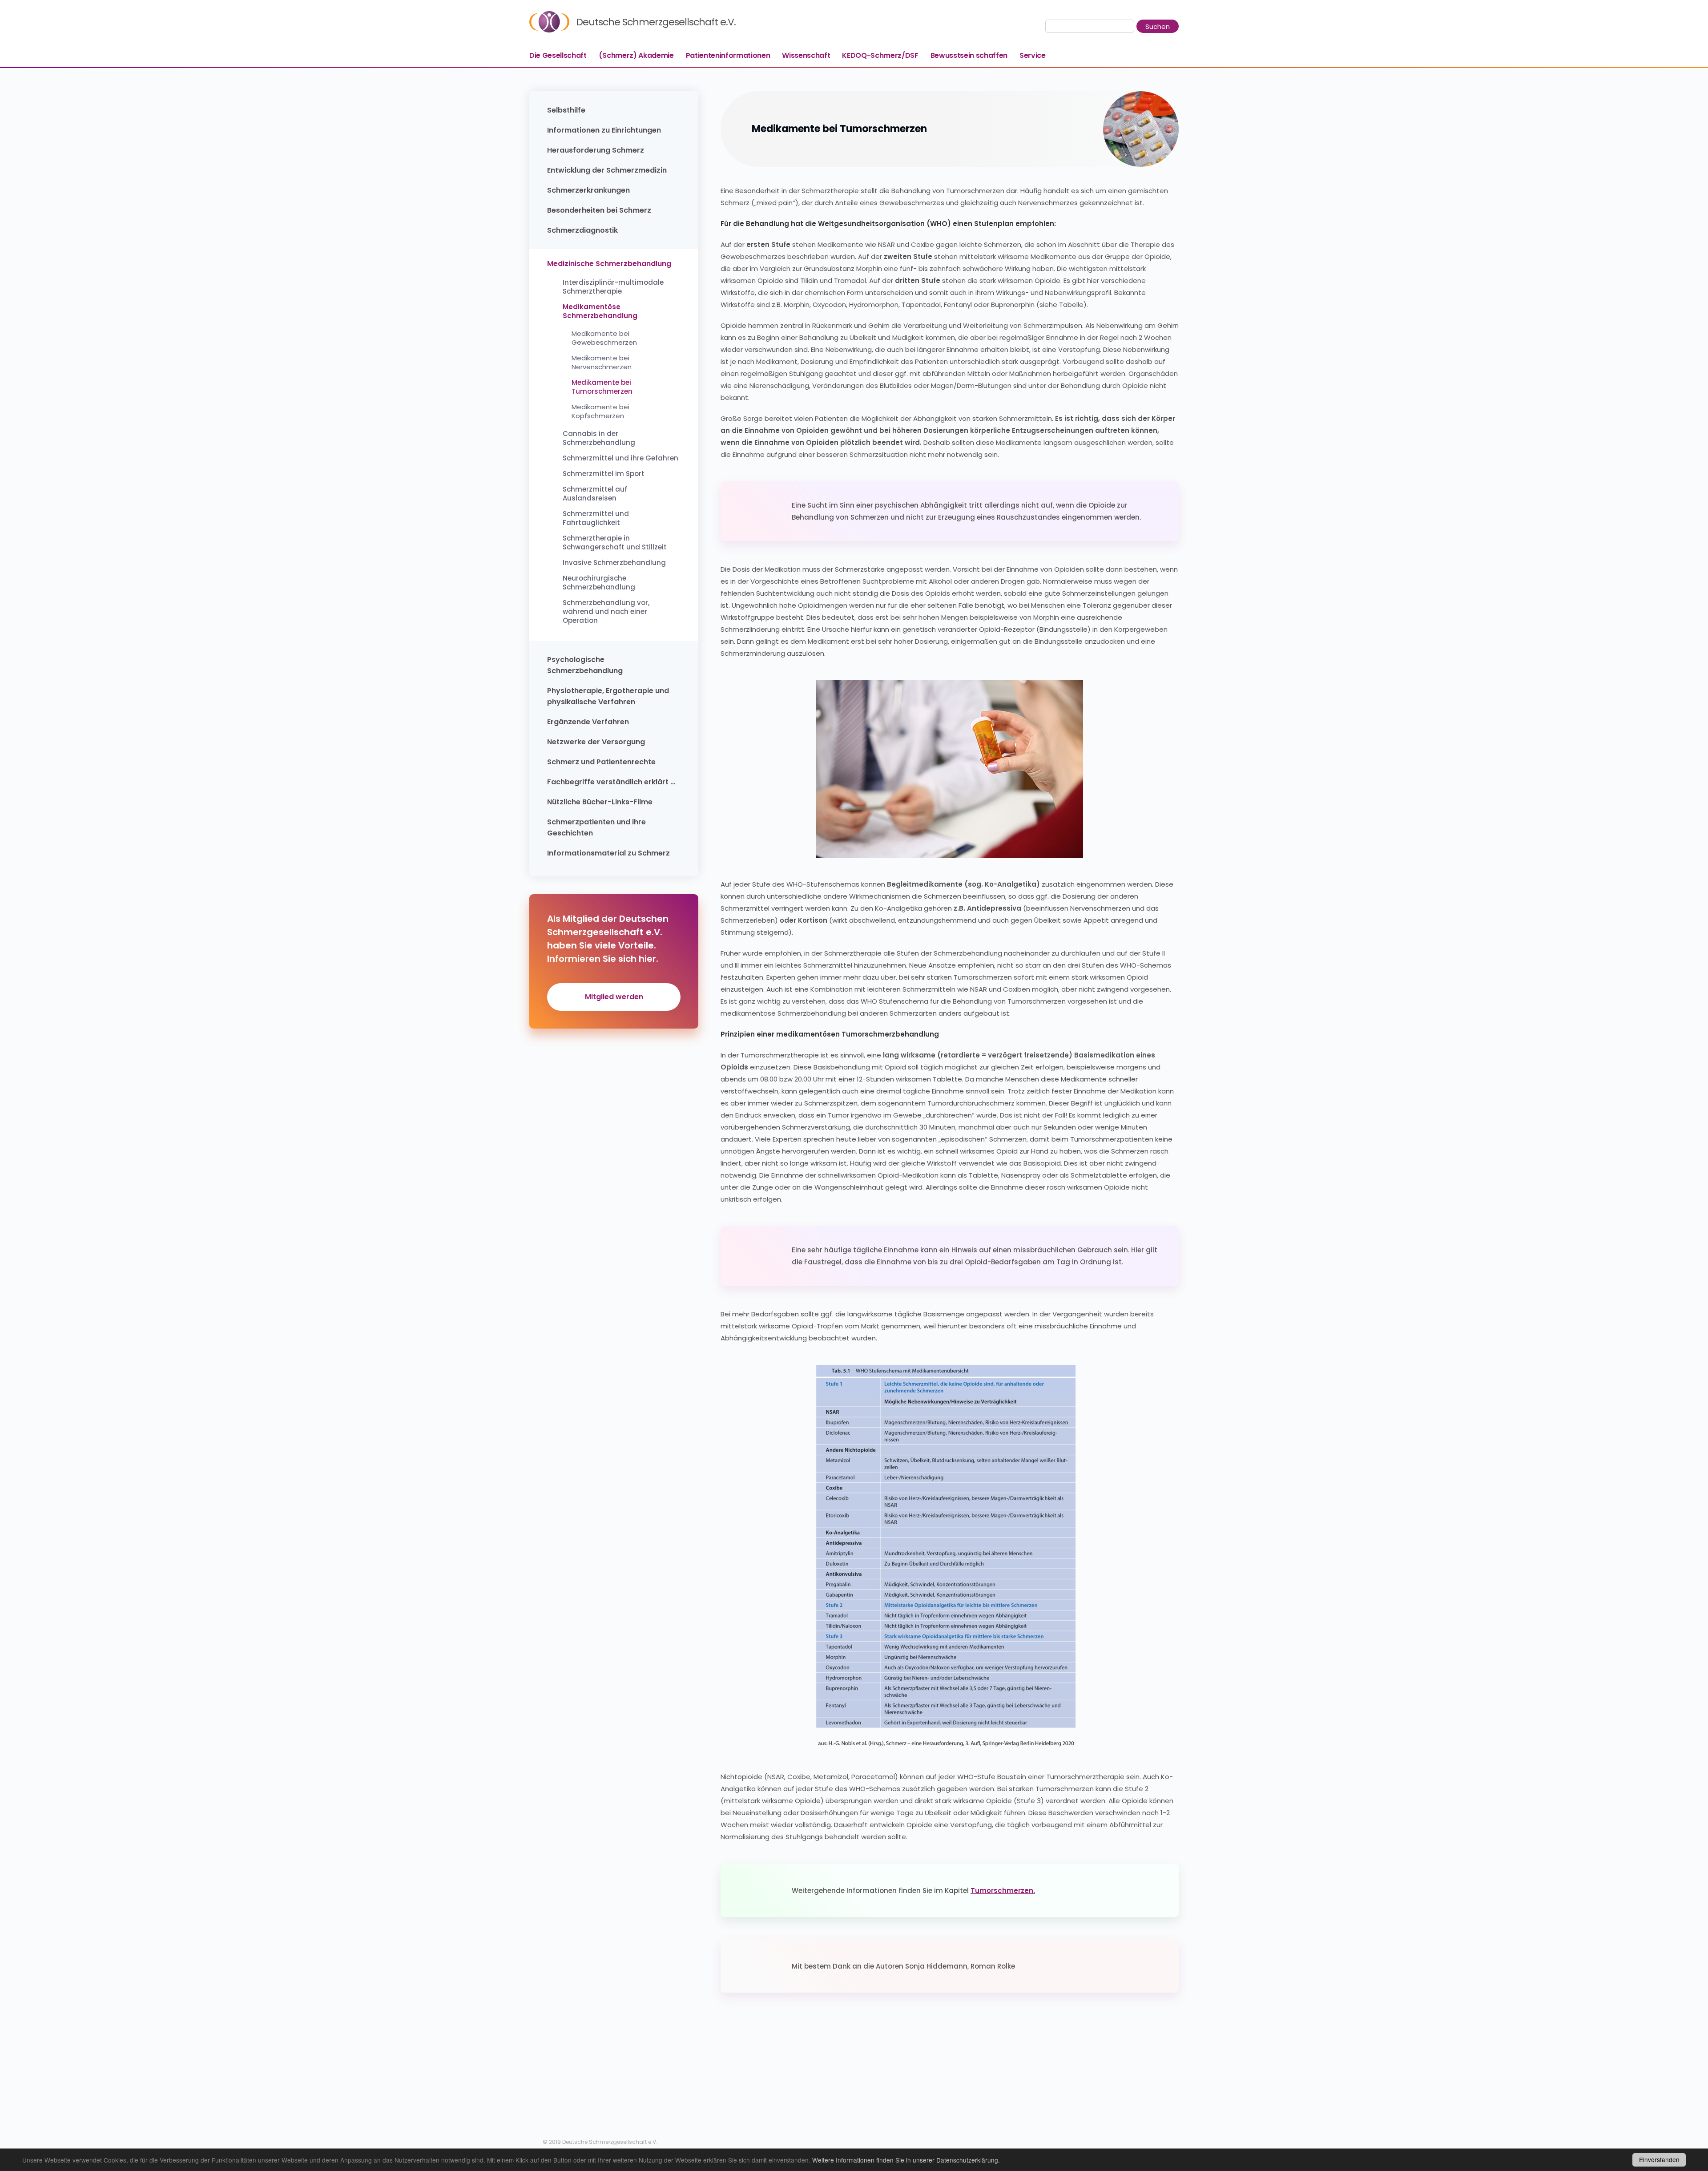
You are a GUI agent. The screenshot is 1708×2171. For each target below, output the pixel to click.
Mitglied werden (614, 997)
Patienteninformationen (728, 55)
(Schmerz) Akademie (636, 55)
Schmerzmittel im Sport (604, 474)
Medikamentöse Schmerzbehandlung (600, 311)
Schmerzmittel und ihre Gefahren (620, 458)
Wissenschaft (806, 55)
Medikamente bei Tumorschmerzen (602, 387)
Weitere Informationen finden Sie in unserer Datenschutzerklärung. (906, 2160)
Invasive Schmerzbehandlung (614, 563)
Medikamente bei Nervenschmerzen (602, 363)
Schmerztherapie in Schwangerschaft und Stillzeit (615, 543)
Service (1033, 55)
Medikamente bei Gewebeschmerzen (604, 338)
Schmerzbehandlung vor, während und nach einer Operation (606, 612)
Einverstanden (1659, 2159)
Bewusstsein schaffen (969, 55)
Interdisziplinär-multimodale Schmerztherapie (613, 287)
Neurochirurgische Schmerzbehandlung (599, 583)
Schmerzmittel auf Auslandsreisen (595, 494)
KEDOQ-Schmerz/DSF (880, 55)
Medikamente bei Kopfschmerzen (600, 412)
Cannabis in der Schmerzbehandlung (599, 438)
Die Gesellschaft (558, 55)
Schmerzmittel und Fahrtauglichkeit (596, 518)
